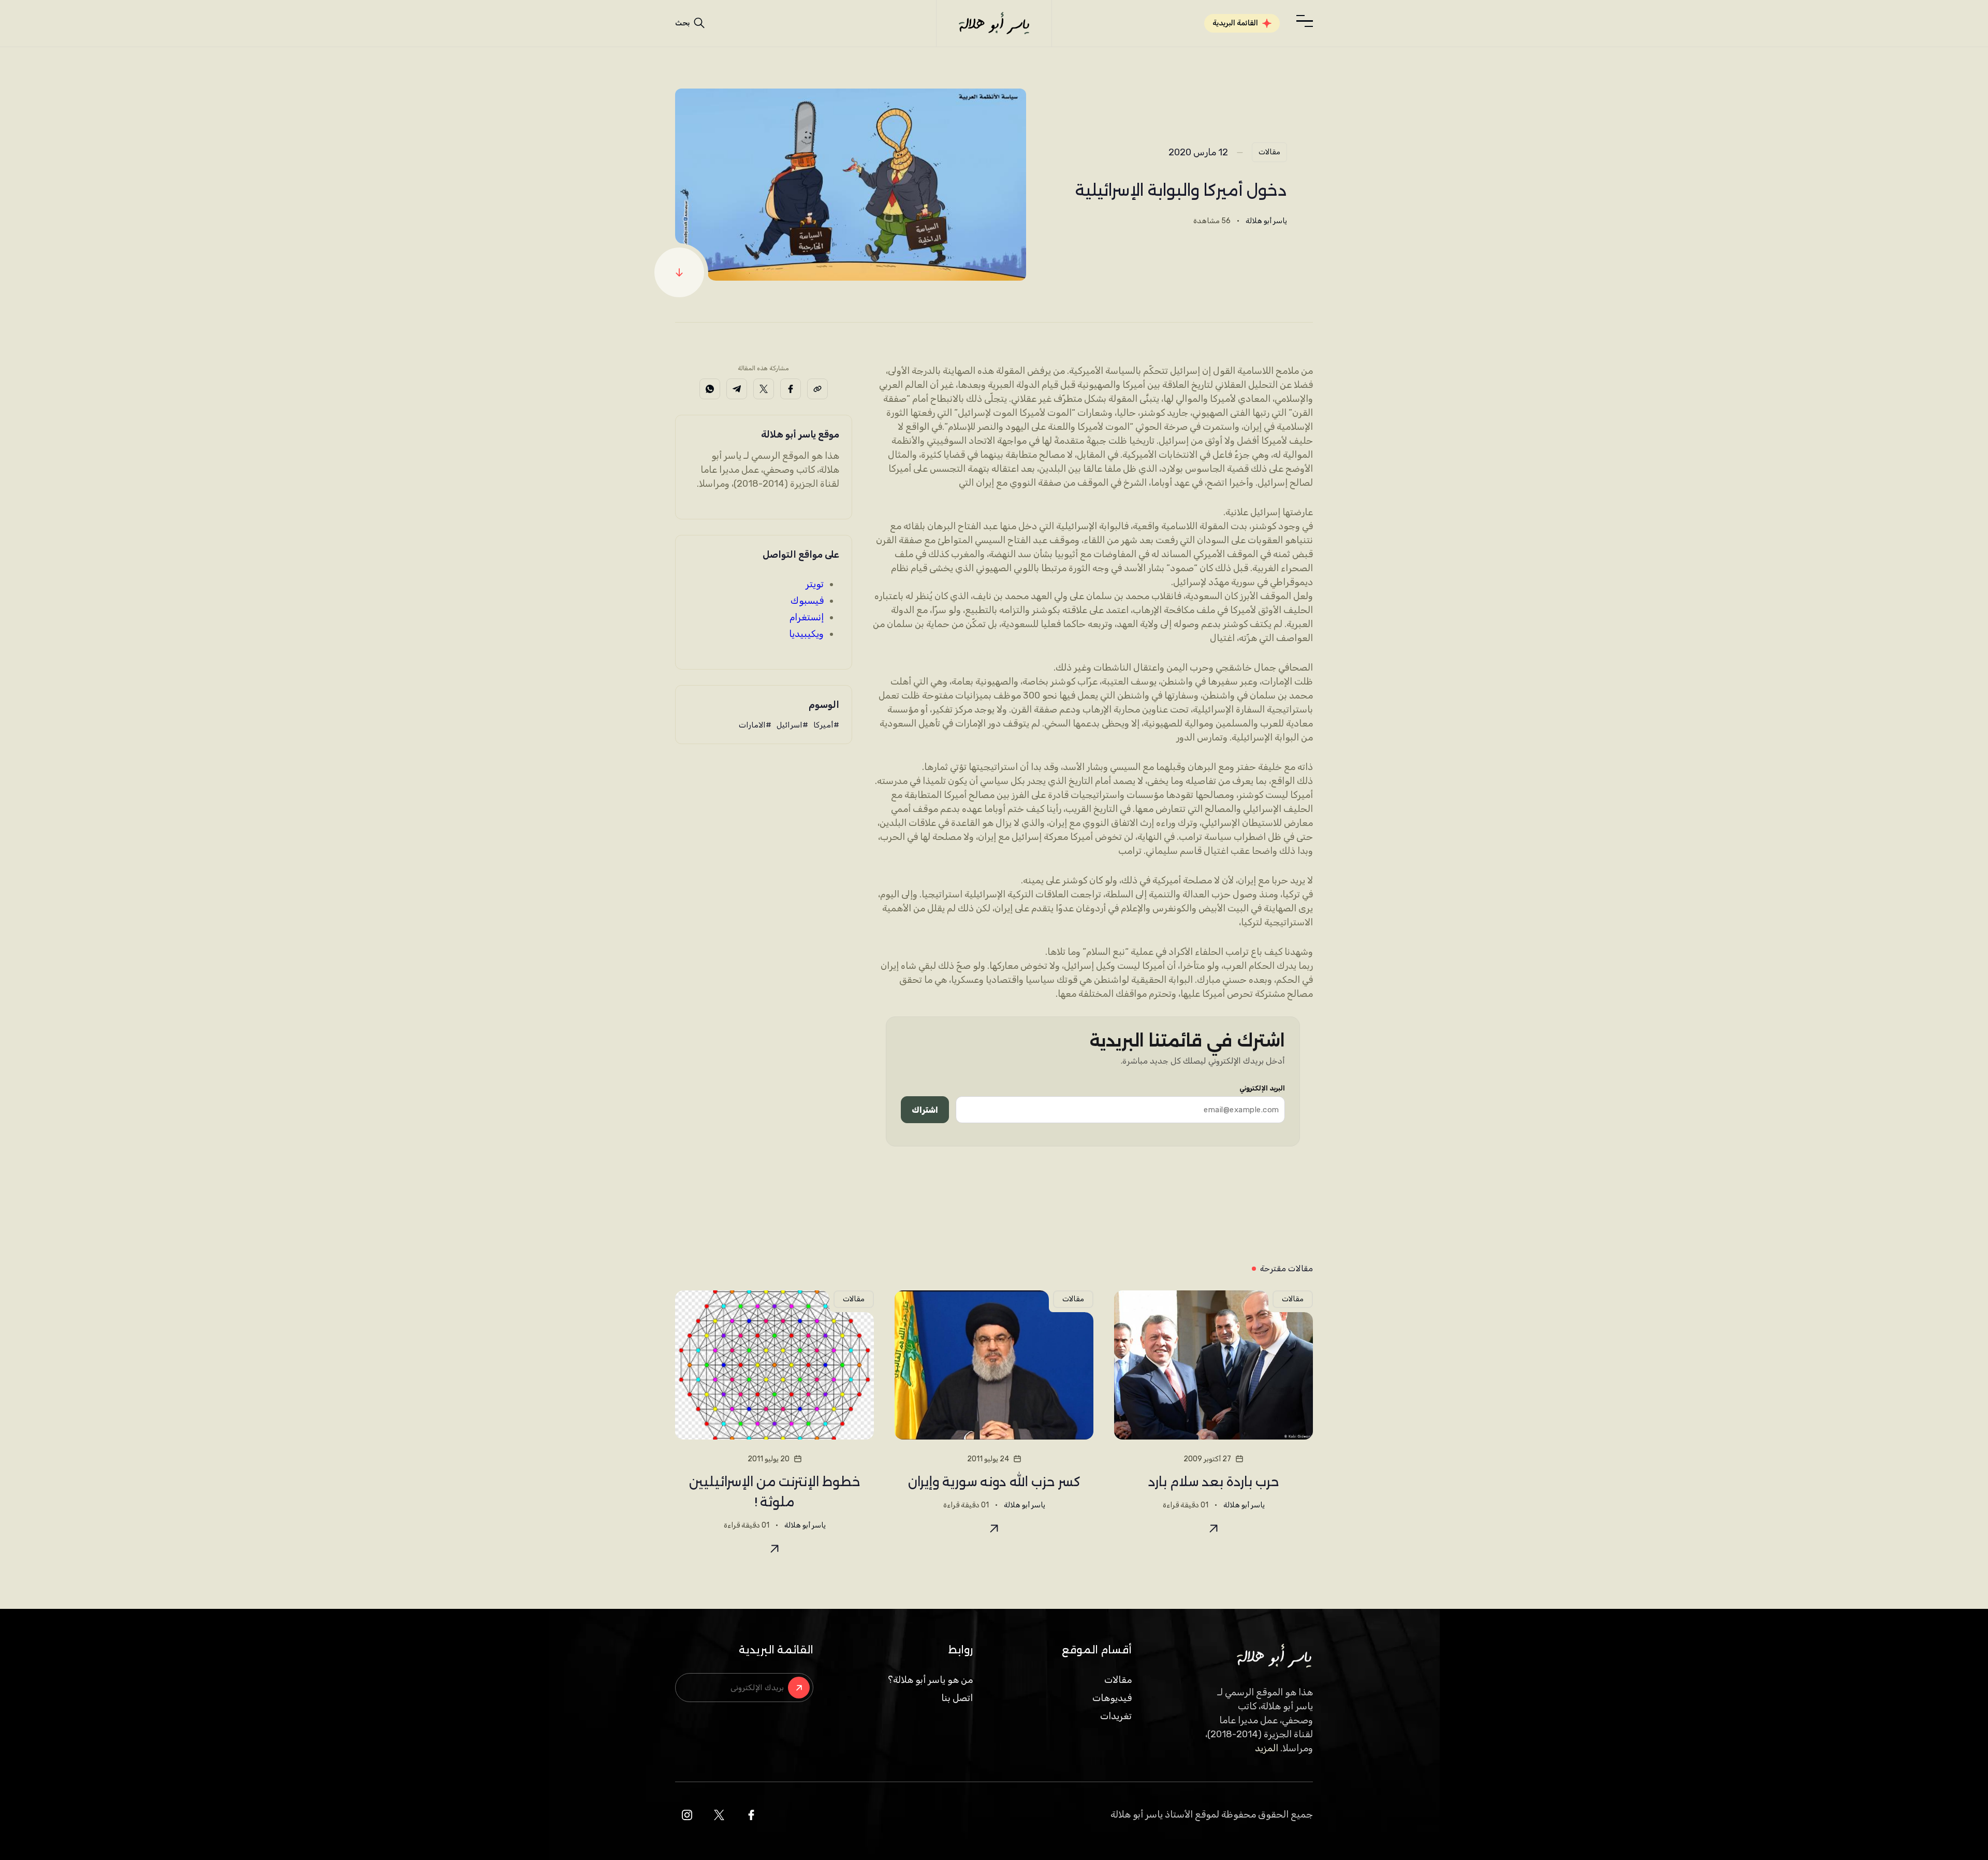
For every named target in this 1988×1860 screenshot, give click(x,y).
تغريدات (1116, 1716)
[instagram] (687, 1815)
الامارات (752, 725)
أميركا (823, 725)
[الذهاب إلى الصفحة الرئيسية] (994, 23)
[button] (1305, 21)
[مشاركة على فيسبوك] (791, 389)
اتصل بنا (957, 1698)
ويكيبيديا (806, 634)
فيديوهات (1112, 1698)
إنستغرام (807, 617)
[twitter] (719, 1815)
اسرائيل (790, 725)
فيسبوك (807, 601)
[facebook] (751, 1815)
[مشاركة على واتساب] (710, 389)
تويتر (815, 584)
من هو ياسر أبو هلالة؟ (930, 1680)
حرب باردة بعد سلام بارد (1214, 1482)
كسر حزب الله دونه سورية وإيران (994, 1482)
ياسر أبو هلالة (1266, 221)
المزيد (1267, 1748)
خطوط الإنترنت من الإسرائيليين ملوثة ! (775, 1492)
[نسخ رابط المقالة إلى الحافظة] (817, 389)
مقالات (1269, 152)
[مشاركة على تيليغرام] (737, 389)
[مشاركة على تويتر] (764, 389)
